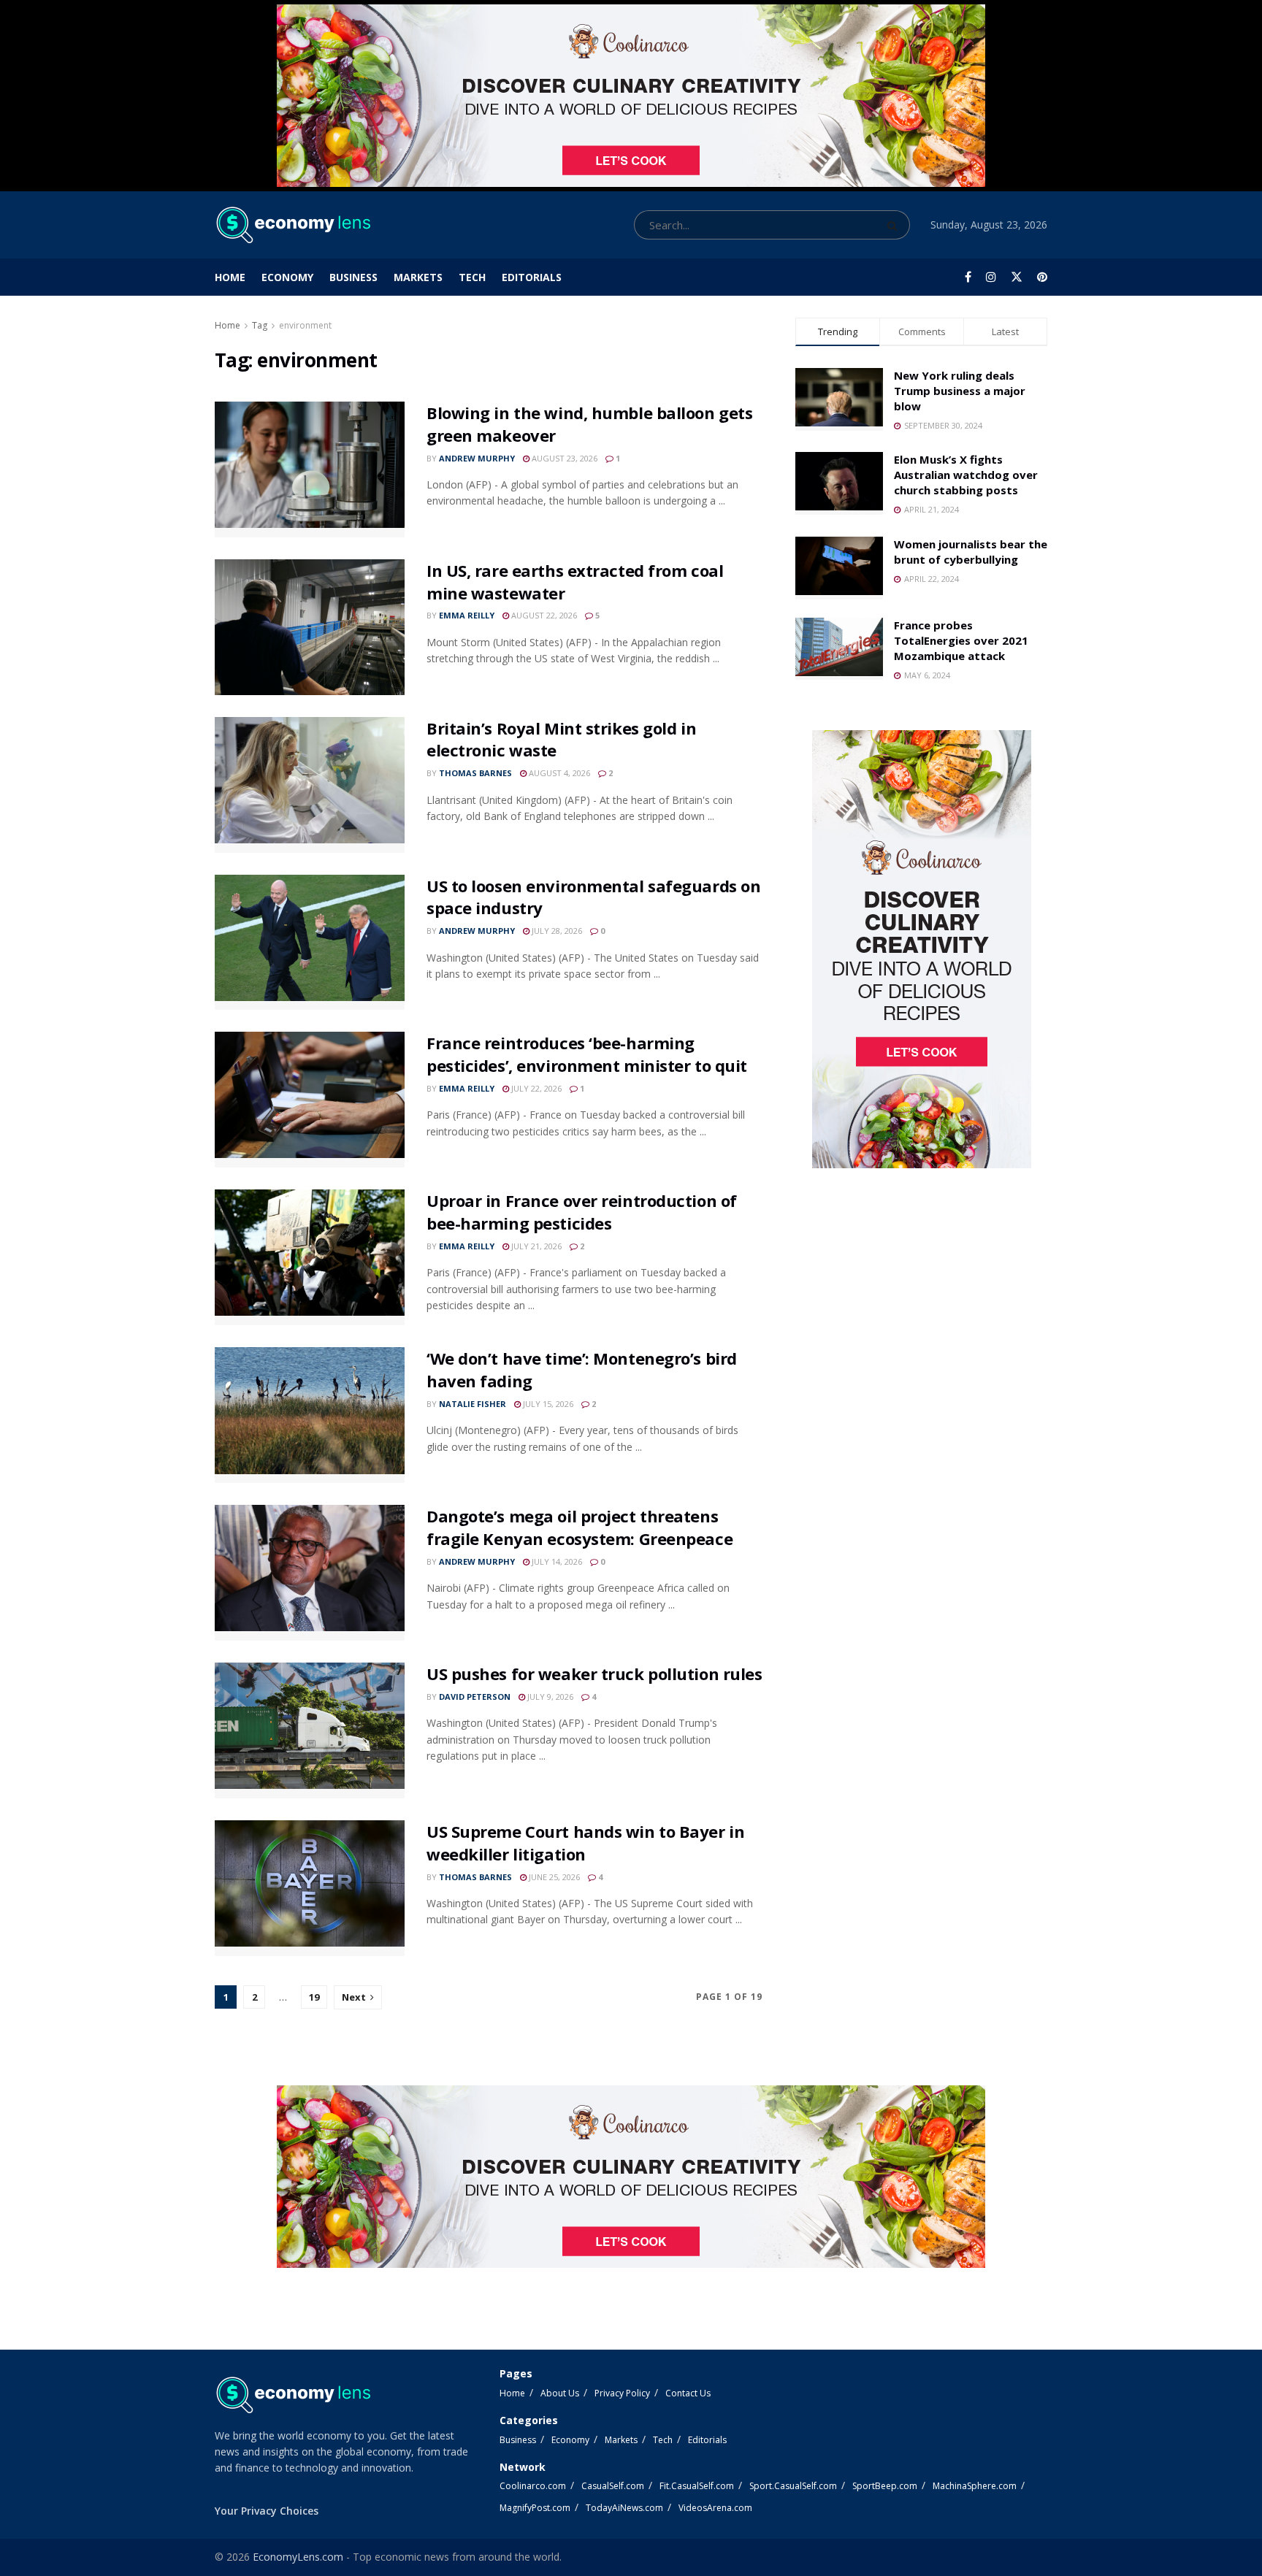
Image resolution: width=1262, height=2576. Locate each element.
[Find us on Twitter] (1017, 277)
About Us (560, 2393)
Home (230, 277)
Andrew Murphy (477, 458)
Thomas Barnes (475, 773)
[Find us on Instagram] (991, 277)
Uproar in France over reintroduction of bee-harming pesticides (582, 1212)
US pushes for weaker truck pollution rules (594, 1674)
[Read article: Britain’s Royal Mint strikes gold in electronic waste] (310, 785)
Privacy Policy (622, 2393)
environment (305, 325)
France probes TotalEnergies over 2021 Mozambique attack (961, 640)
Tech (472, 277)
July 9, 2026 (549, 1697)
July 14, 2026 (556, 1561)
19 (314, 1997)
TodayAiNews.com (624, 2508)
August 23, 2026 (563, 458)
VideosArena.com (715, 2508)
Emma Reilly (467, 615)
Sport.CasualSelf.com (793, 2486)
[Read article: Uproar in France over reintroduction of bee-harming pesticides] (310, 1257)
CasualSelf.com (613, 2486)
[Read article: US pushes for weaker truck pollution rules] (310, 1730)
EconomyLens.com (298, 2557)
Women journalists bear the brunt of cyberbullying (971, 552)
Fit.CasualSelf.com (697, 2486)
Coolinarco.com (533, 2486)
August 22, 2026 (543, 615)
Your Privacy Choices (267, 2511)
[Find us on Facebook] (968, 277)
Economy (287, 277)
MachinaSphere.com (975, 2486)
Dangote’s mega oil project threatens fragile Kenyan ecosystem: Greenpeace (580, 1527)
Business (353, 277)
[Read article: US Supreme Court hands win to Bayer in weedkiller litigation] (310, 1888)
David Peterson (475, 1697)
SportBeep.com (885, 2486)
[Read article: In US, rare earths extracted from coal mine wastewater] (310, 627)
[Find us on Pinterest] (1042, 277)
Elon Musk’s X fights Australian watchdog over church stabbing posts (966, 475)
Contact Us (688, 2393)
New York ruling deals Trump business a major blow (960, 391)
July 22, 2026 (535, 1088)
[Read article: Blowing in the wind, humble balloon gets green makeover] (310, 469)
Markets (418, 277)
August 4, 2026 (558, 773)
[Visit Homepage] (292, 225)
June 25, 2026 (553, 1877)
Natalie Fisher (473, 1404)
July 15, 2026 (547, 1404)
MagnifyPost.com (535, 2508)
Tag (260, 325)
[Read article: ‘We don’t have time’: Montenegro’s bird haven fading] (310, 1415)
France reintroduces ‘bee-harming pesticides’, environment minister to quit (587, 1054)
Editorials (532, 277)
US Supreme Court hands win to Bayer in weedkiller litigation (585, 1843)
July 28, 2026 (556, 931)
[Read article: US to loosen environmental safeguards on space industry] (310, 943)
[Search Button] (895, 225)
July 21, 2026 (535, 1246)
